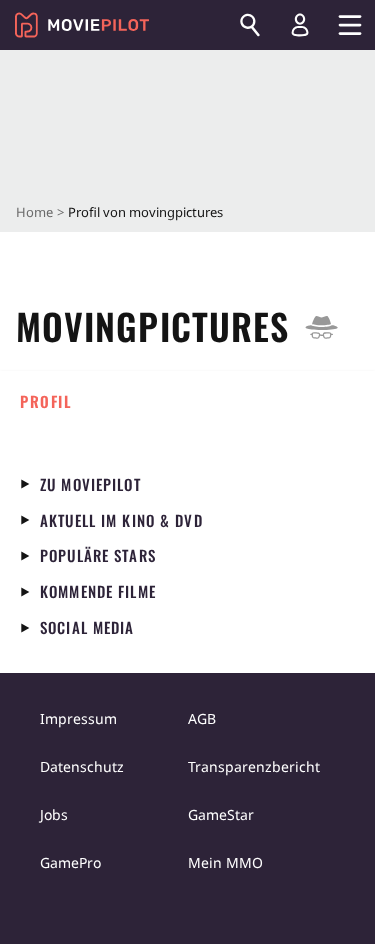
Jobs (54, 814)
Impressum (78, 718)
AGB (202, 718)
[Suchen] (250, 25)
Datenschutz (82, 766)
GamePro (70, 862)
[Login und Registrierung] (300, 25)
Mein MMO (225, 862)
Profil (46, 401)
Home (34, 212)
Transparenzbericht (254, 766)
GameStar (221, 814)
